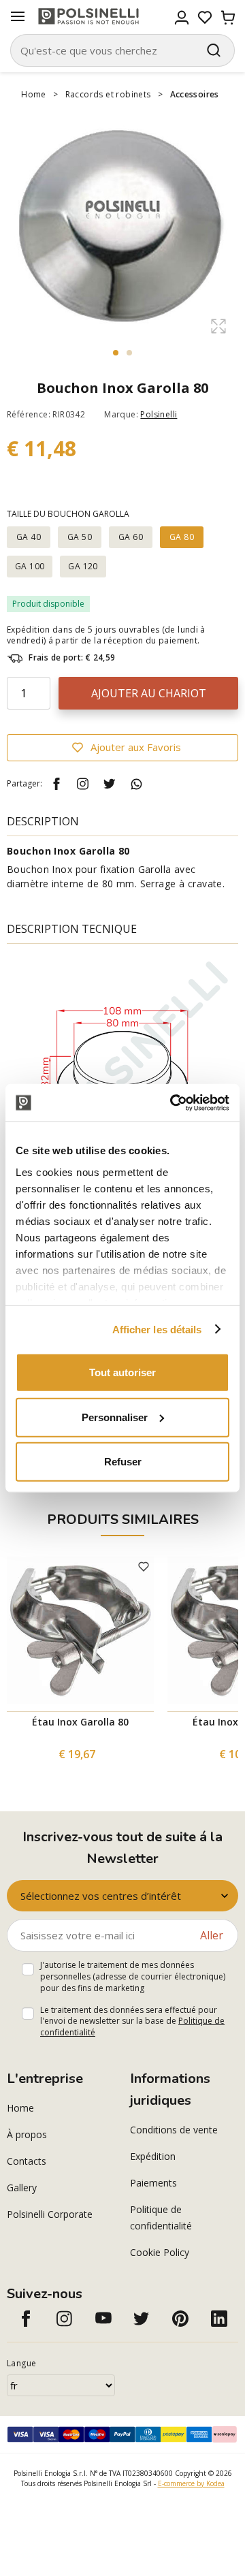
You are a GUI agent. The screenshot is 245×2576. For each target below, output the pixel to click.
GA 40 (29, 537)
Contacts (27, 2161)
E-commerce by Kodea (191, 2483)
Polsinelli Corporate (50, 2214)
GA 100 (30, 566)
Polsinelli (159, 414)
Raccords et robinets (108, 94)
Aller (212, 1935)
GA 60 (131, 537)
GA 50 (80, 537)
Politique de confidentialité (161, 2217)
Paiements (153, 2183)
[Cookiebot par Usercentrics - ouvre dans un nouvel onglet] (173, 1102)
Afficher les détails (157, 1329)
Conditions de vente (174, 2130)
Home (34, 94)
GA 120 (83, 566)
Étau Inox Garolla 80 (80, 1722)
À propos (27, 2134)
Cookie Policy (160, 2252)
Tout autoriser (122, 1372)
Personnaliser (115, 1417)
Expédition (153, 2156)
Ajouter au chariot (149, 693)
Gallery (22, 2188)
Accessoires (195, 94)
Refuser (123, 1462)
